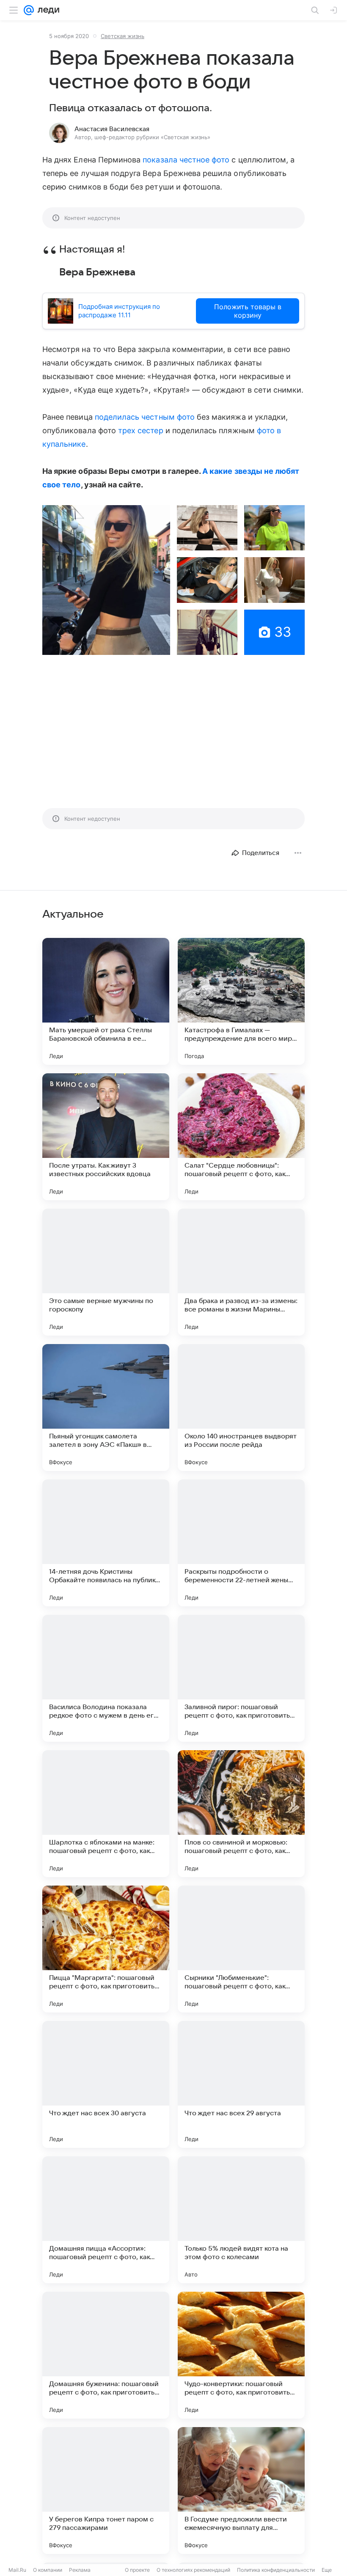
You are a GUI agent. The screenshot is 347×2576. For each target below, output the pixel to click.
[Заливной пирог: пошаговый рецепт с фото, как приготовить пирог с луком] (241, 1678)
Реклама (80, 2570)
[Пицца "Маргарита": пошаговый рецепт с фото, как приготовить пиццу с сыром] (106, 1949)
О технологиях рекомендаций (193, 2570)
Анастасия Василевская (112, 129)
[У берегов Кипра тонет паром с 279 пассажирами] (106, 2491)
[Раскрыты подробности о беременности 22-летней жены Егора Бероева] (241, 1543)
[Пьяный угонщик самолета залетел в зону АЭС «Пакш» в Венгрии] (106, 1408)
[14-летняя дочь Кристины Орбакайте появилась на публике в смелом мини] (106, 1543)
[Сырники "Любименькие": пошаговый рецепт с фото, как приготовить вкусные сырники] (241, 1949)
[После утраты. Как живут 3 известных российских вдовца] (106, 1137)
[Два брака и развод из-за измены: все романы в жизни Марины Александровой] (241, 1272)
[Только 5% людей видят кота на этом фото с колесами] (241, 2220)
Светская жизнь (123, 36)
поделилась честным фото (145, 417)
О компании (48, 2570)
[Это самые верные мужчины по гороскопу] (106, 1272)
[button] (106, 580)
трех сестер (141, 430)
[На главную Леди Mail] (47, 10)
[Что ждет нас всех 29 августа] (241, 2084)
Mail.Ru (17, 2570)
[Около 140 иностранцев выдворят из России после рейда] (241, 1408)
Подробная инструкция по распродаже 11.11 (119, 311)
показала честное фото (186, 160)
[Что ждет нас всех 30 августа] (106, 2084)
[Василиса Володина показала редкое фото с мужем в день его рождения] (106, 1678)
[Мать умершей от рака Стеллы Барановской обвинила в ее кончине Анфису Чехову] (106, 1001)
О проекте (137, 2570)
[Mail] (29, 10)
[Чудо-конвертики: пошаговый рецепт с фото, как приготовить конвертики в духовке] (241, 2355)
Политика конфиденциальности (276, 2570)
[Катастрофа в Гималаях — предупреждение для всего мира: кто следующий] (241, 1001)
